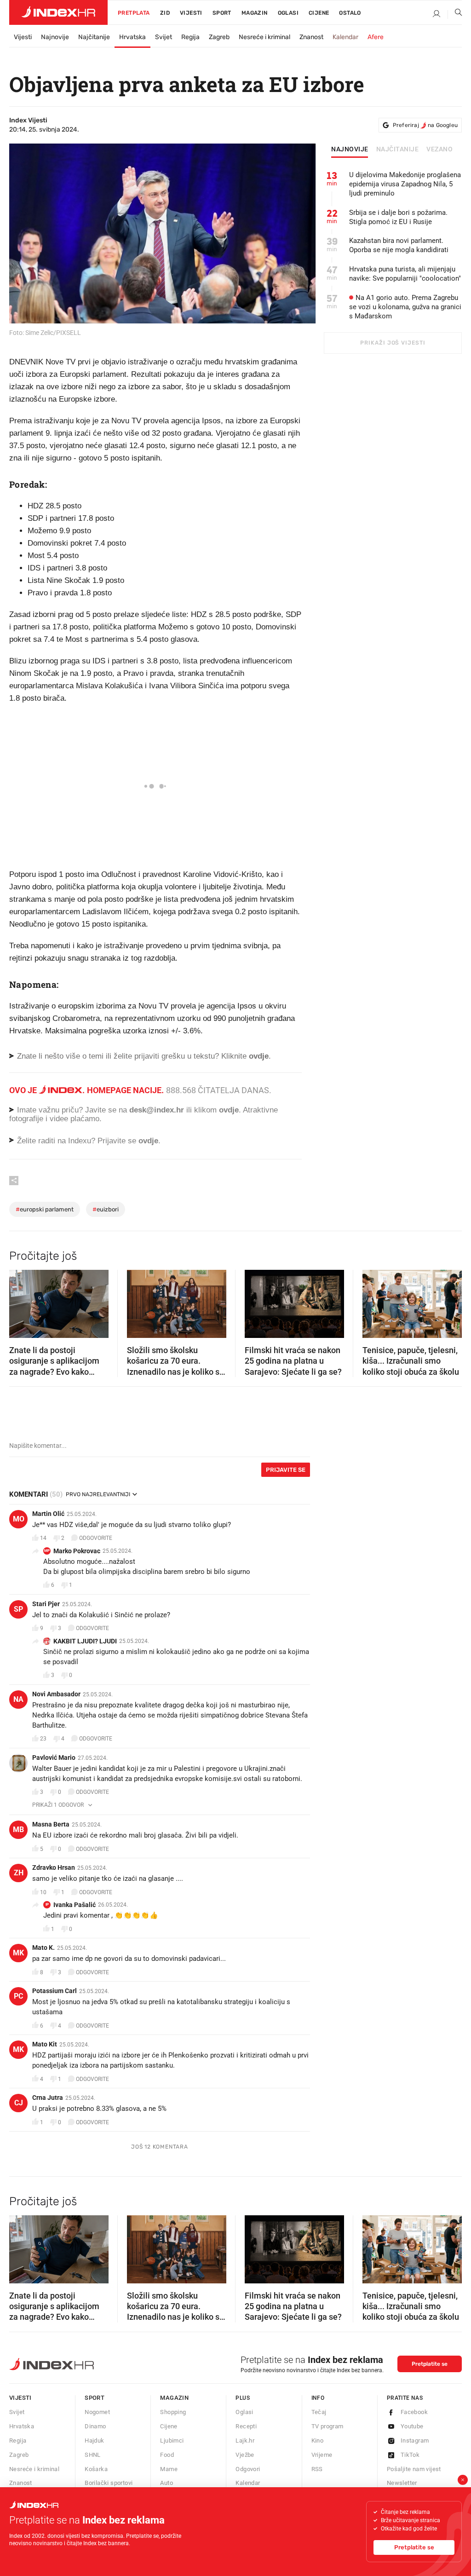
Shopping (173, 2412)
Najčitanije (94, 37)
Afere (376, 37)
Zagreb (219, 37)
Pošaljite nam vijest (414, 2469)
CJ (19, 2103)
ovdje (229, 1110)
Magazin (174, 2398)
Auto (167, 2483)
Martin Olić (48, 1514)
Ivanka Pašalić (75, 1905)
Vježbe (245, 2455)
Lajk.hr (245, 2441)
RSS (317, 2469)
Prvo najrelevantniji (98, 1494)
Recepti (246, 2426)
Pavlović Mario (54, 1758)
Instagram (415, 2441)
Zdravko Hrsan (54, 1867)
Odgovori (248, 2469)
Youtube (412, 2426)
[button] (21, 1301)
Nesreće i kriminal (264, 37)
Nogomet (97, 2412)
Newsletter (402, 2483)
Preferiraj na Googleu (425, 125)
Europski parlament (45, 1209)
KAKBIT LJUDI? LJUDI (85, 1641)
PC (18, 1996)
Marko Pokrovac (77, 1551)
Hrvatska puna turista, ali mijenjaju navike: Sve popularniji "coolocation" (405, 274)
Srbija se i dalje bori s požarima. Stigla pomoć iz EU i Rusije (398, 217)
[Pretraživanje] (455, 14)
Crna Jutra (48, 2098)
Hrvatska (132, 37)
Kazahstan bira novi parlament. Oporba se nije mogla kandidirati (399, 245)
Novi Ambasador (56, 1694)
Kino (318, 2441)
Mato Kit (45, 2044)
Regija (190, 37)
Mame (169, 2469)
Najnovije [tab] (350, 150)
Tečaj (319, 2412)
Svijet (164, 37)
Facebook (414, 2412)
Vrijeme (322, 2455)
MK (18, 1953)
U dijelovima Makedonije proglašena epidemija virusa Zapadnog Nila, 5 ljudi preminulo (405, 184)
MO (19, 1519)
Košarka (96, 2469)
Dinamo (95, 2426)
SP (18, 1609)
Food (167, 2455)
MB (18, 1830)
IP (47, 1905)
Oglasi (288, 13)
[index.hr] (58, 12)
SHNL (93, 2455)
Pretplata (134, 13)
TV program (327, 2426)
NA (18, 1699)
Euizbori (106, 1209)
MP (47, 1551)
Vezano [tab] (439, 150)
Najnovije (55, 37)
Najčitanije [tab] (398, 150)
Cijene (319, 13)
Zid (165, 13)
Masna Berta (51, 1824)
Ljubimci (172, 2441)
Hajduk (94, 2441)
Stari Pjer (46, 1604)
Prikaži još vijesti (393, 343)
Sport (222, 13)
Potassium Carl (55, 1991)
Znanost (311, 37)
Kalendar (345, 37)
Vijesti (191, 13)
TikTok (410, 2455)
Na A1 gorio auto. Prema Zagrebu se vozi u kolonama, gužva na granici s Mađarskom (405, 307)
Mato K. (43, 1948)
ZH (19, 1873)
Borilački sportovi (109, 2483)
